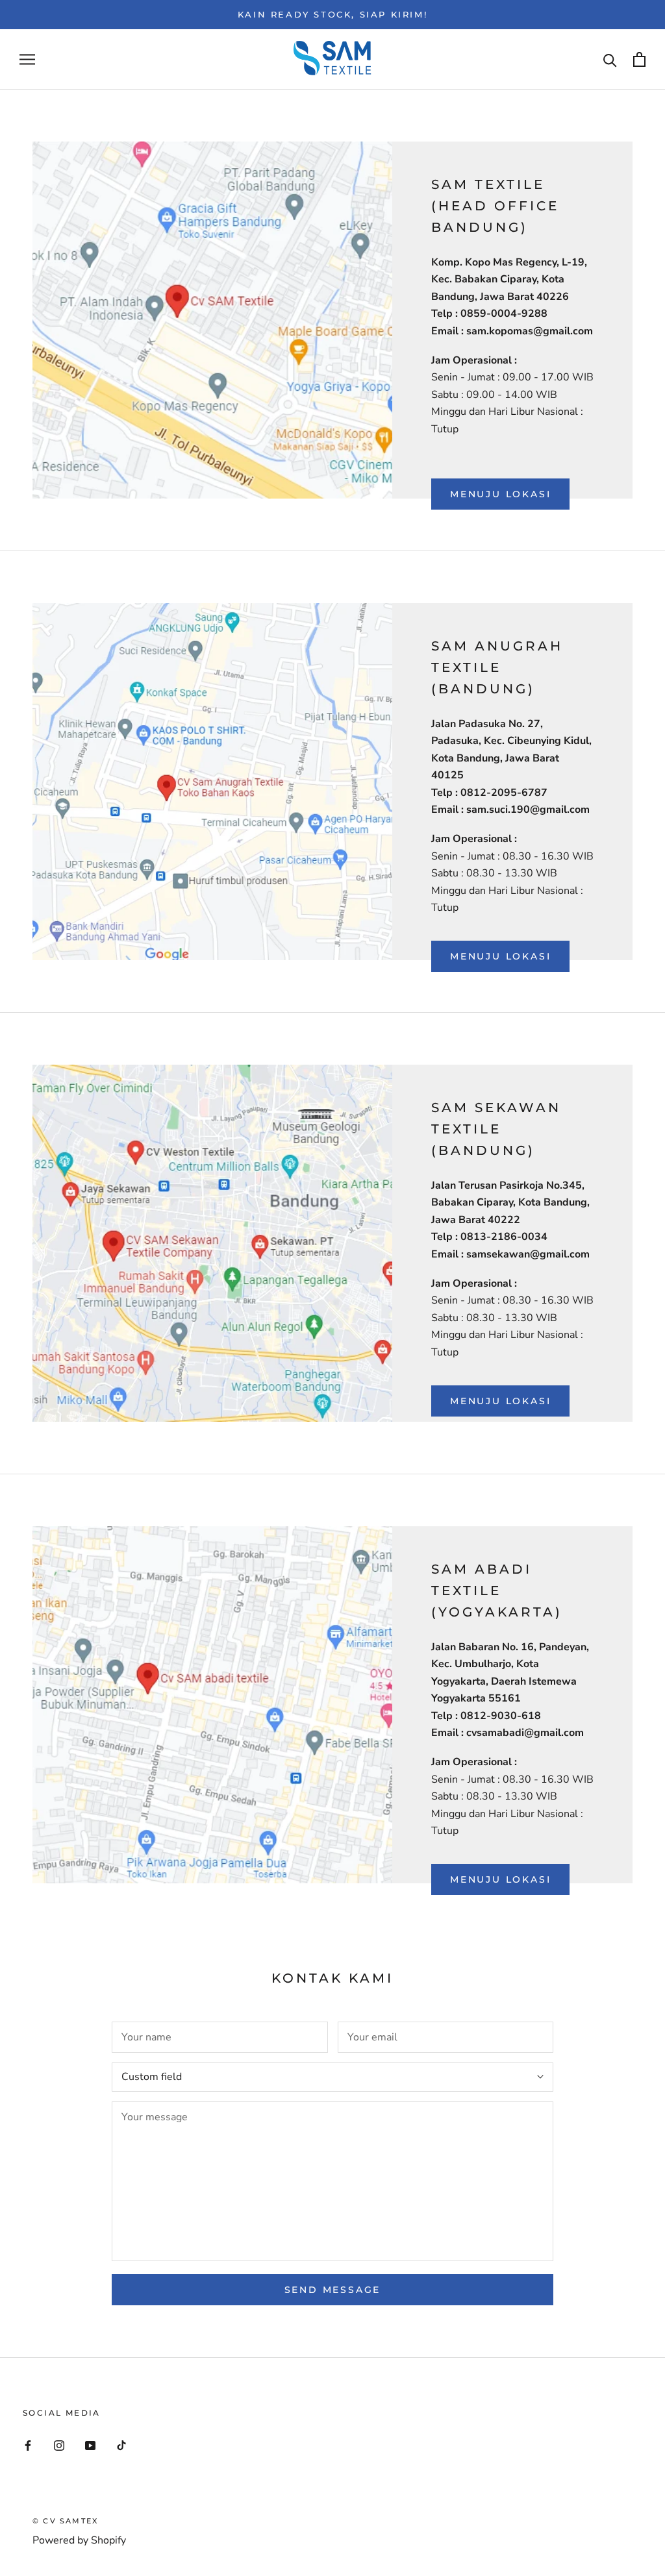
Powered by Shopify (79, 2540)
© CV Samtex (65, 2521)
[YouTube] (90, 2445)
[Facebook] (28, 2445)
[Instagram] (59, 2445)
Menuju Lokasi (500, 494)
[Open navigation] (27, 60)
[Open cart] (639, 59)
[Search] (610, 59)
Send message (333, 2290)
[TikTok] (121, 2445)
